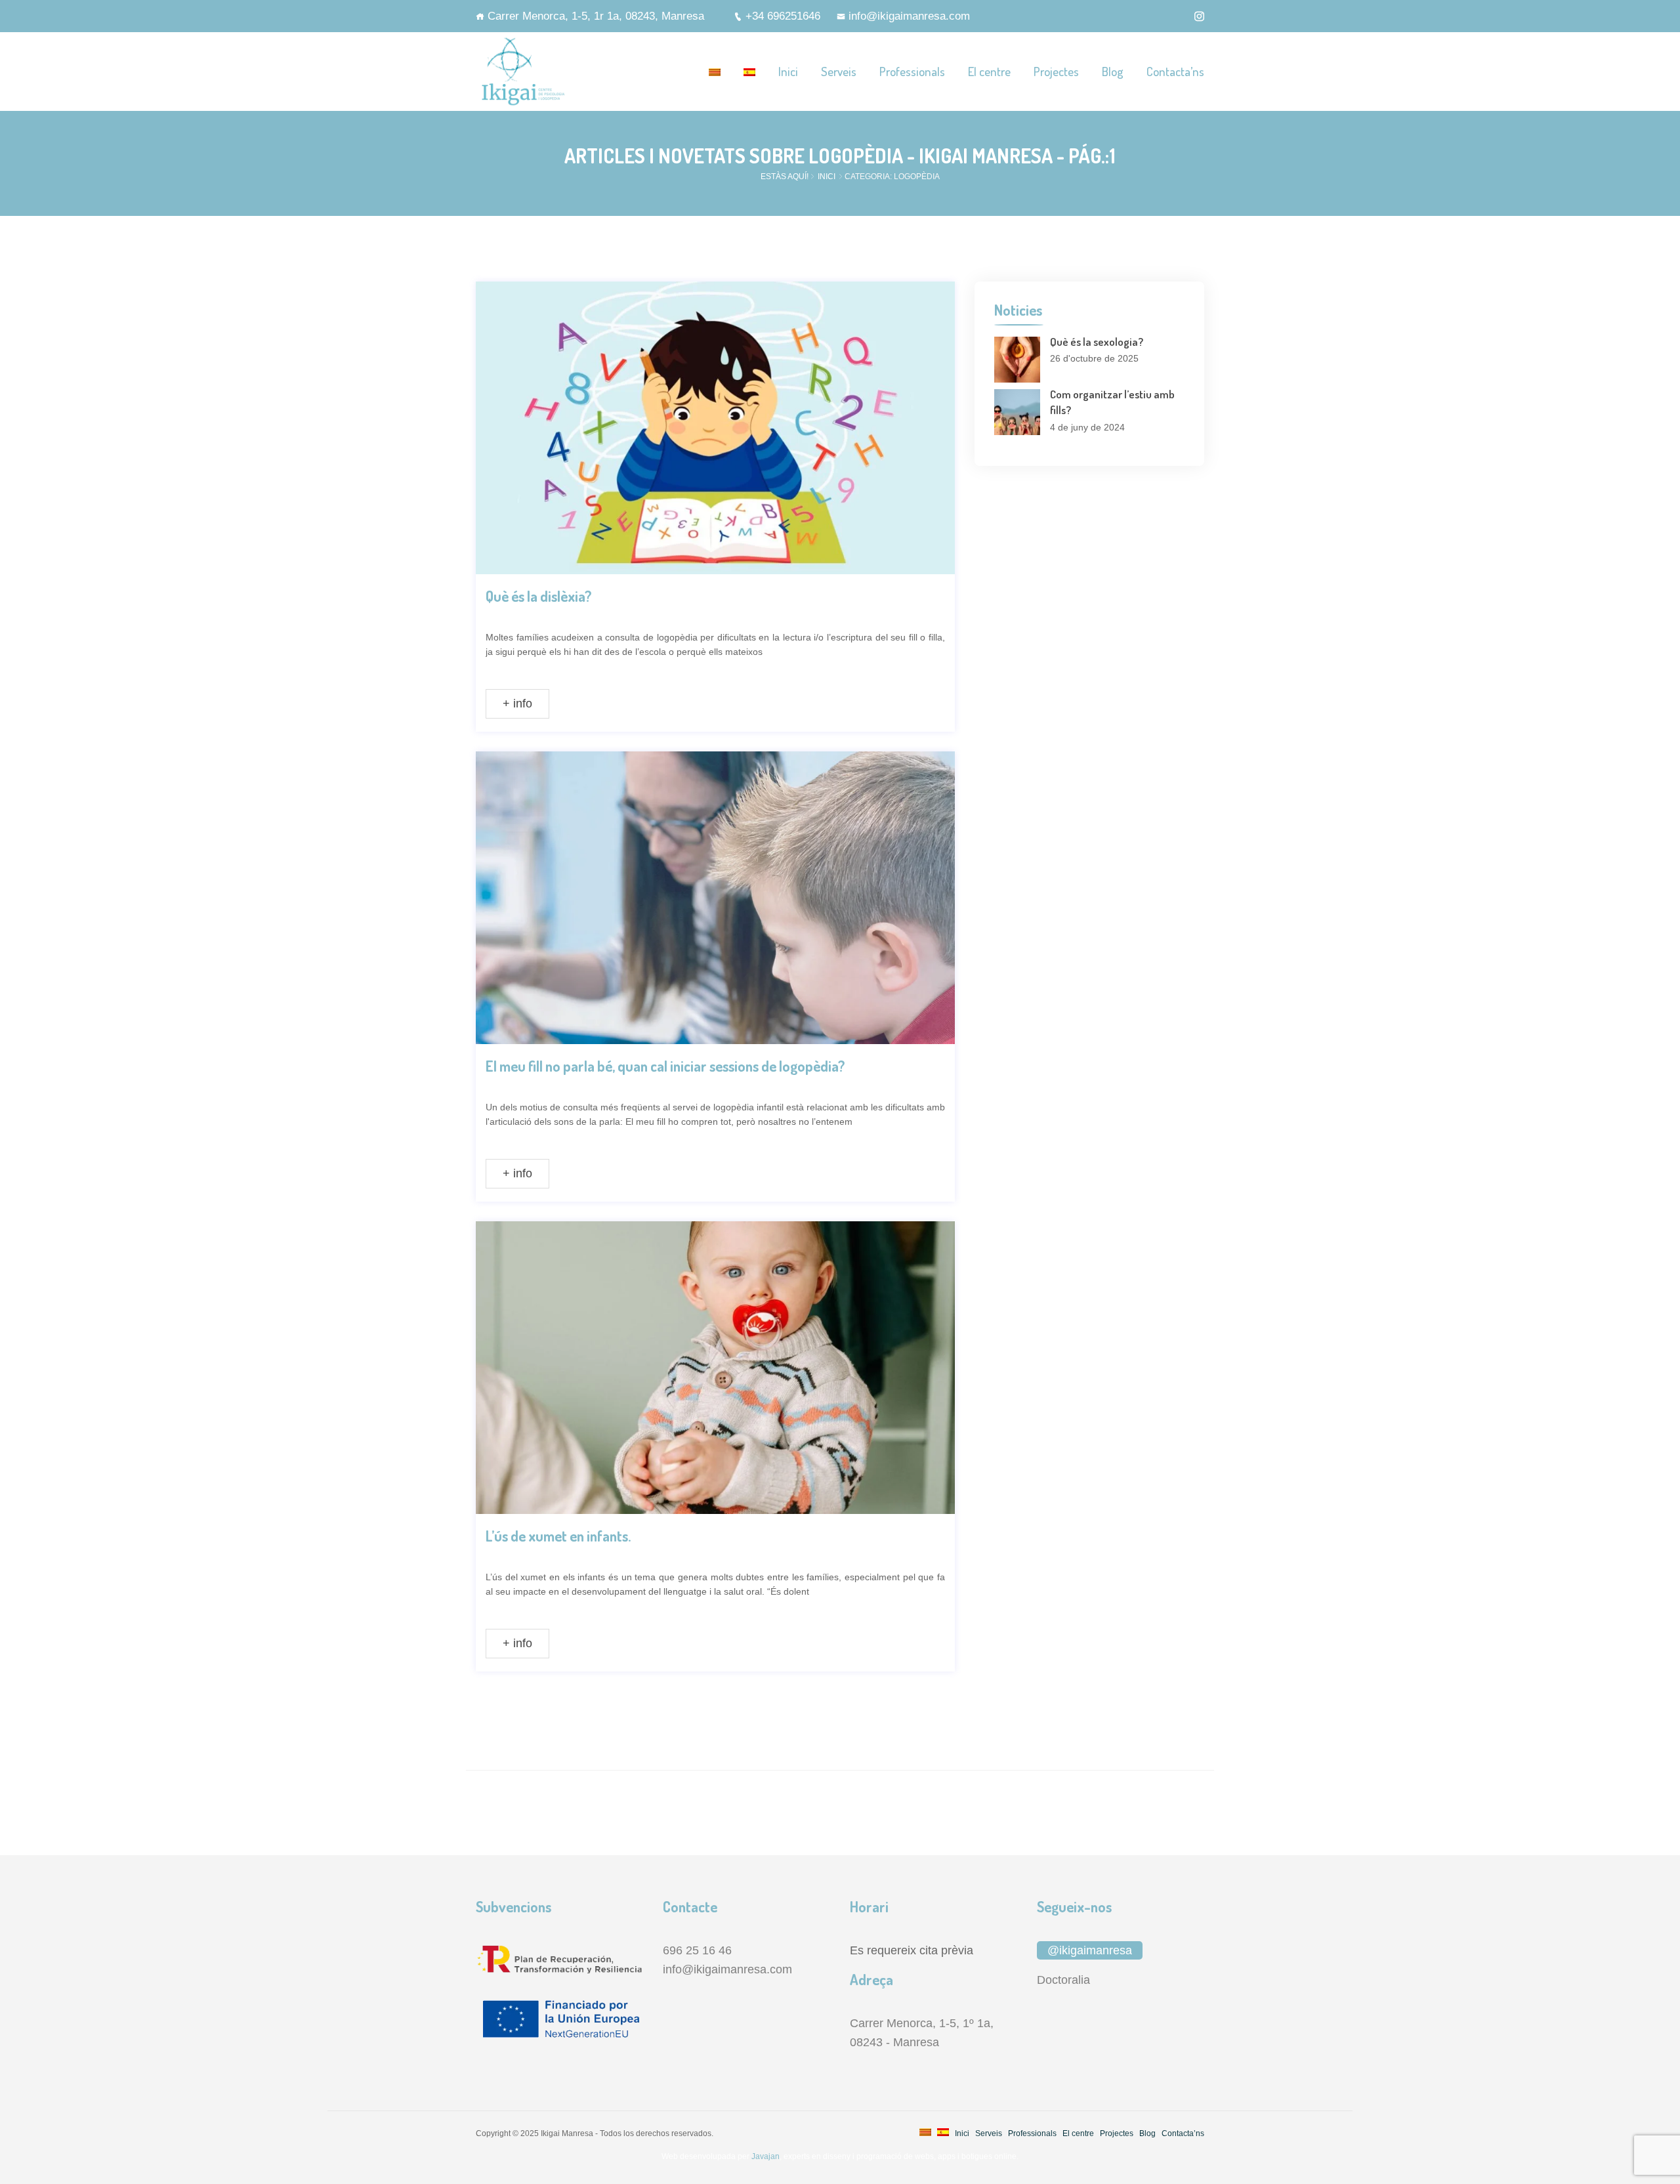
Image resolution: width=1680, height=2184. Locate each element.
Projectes (1056, 71)
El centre (989, 71)
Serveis (839, 71)
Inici (788, 71)
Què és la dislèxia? (538, 596)
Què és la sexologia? (1097, 342)
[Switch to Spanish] (749, 72)
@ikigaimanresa (1090, 1950)
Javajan (765, 2156)
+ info (517, 703)
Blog (1113, 71)
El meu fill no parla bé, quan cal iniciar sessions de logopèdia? (665, 1066)
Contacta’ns (1175, 71)
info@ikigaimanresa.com (909, 16)
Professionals (912, 71)
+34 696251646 (783, 16)
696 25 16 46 (697, 1950)
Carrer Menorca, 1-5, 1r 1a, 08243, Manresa (596, 16)
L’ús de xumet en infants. (558, 1536)
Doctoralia (1063, 1980)
